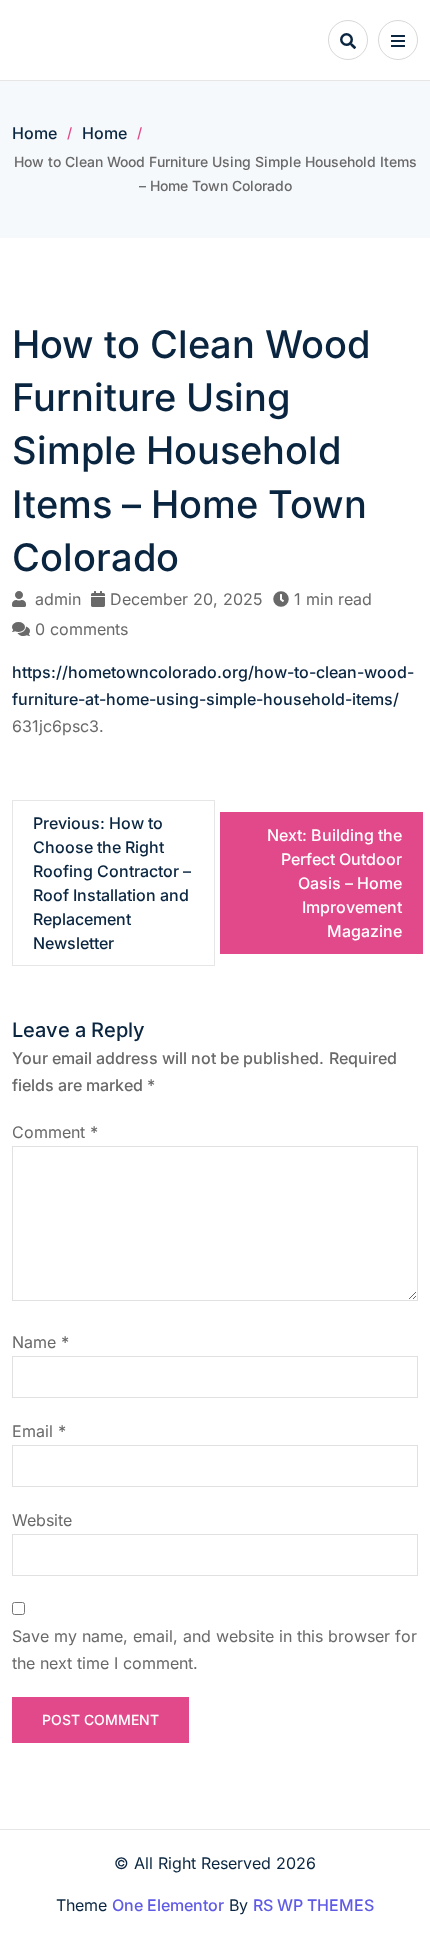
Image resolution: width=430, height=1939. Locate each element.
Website (42, 1520)
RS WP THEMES (313, 1905)
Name (40, 1342)
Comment (55, 1132)
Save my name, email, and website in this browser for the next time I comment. (214, 1649)
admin (58, 599)
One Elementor (168, 1905)
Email (39, 1431)
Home (34, 133)
